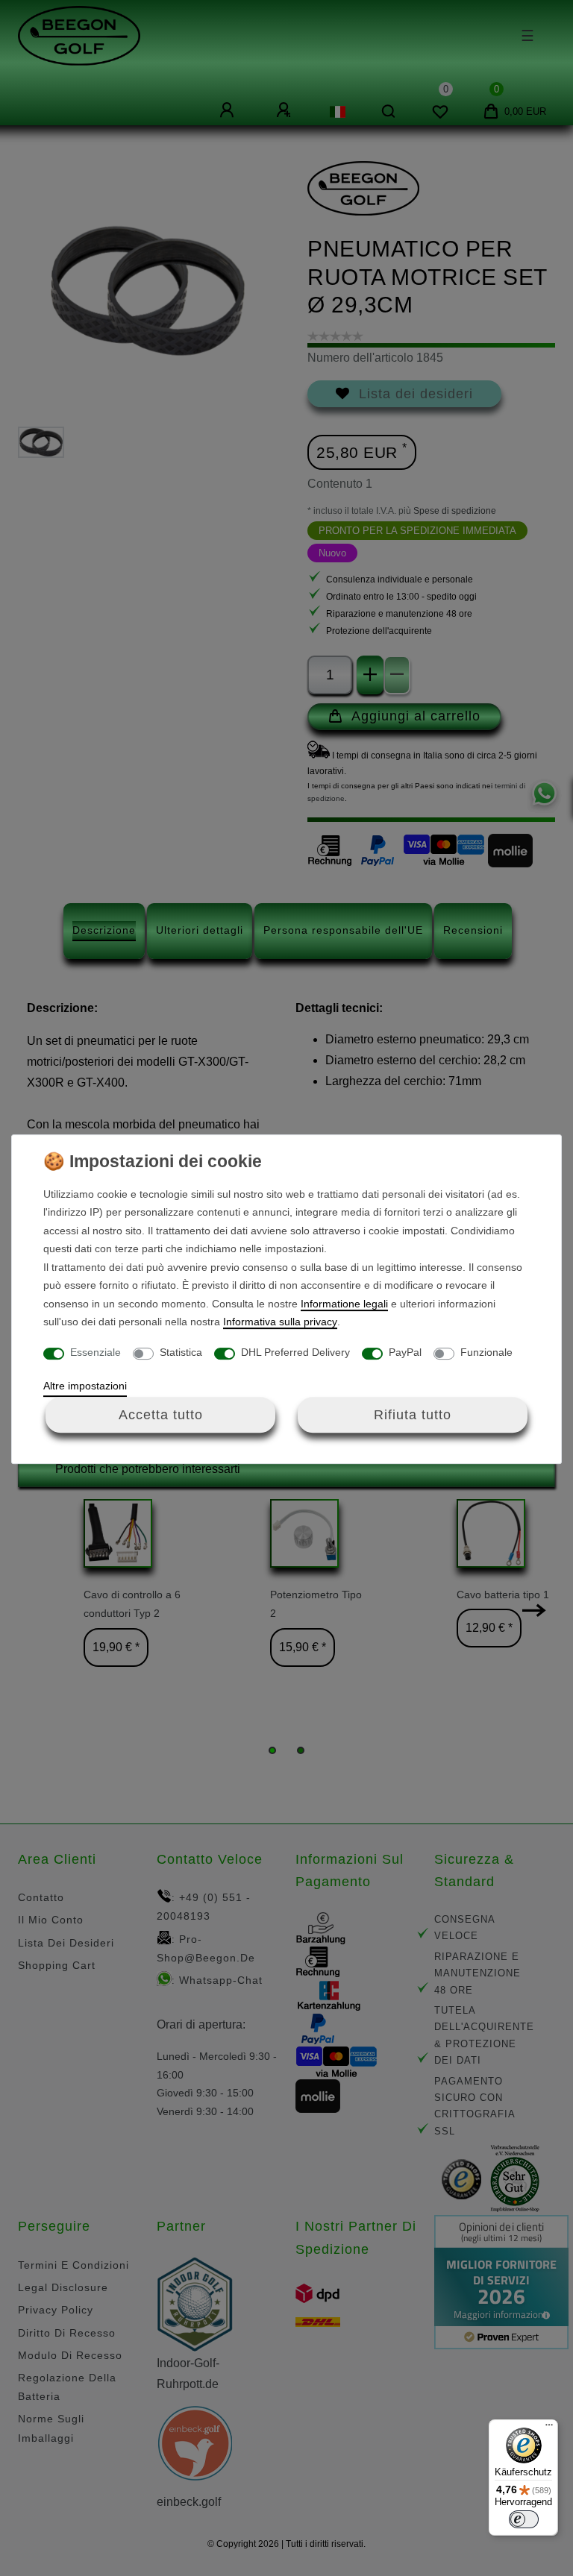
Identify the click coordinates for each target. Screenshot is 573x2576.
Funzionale (486, 1352)
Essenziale (95, 1352)
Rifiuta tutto (413, 1415)
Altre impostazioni (85, 1386)
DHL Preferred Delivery (295, 1352)
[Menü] (549, 2428)
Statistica (181, 1352)
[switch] (524, 2519)
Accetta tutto (161, 1415)
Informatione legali (344, 1304)
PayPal (405, 1352)
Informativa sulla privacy (280, 1322)
